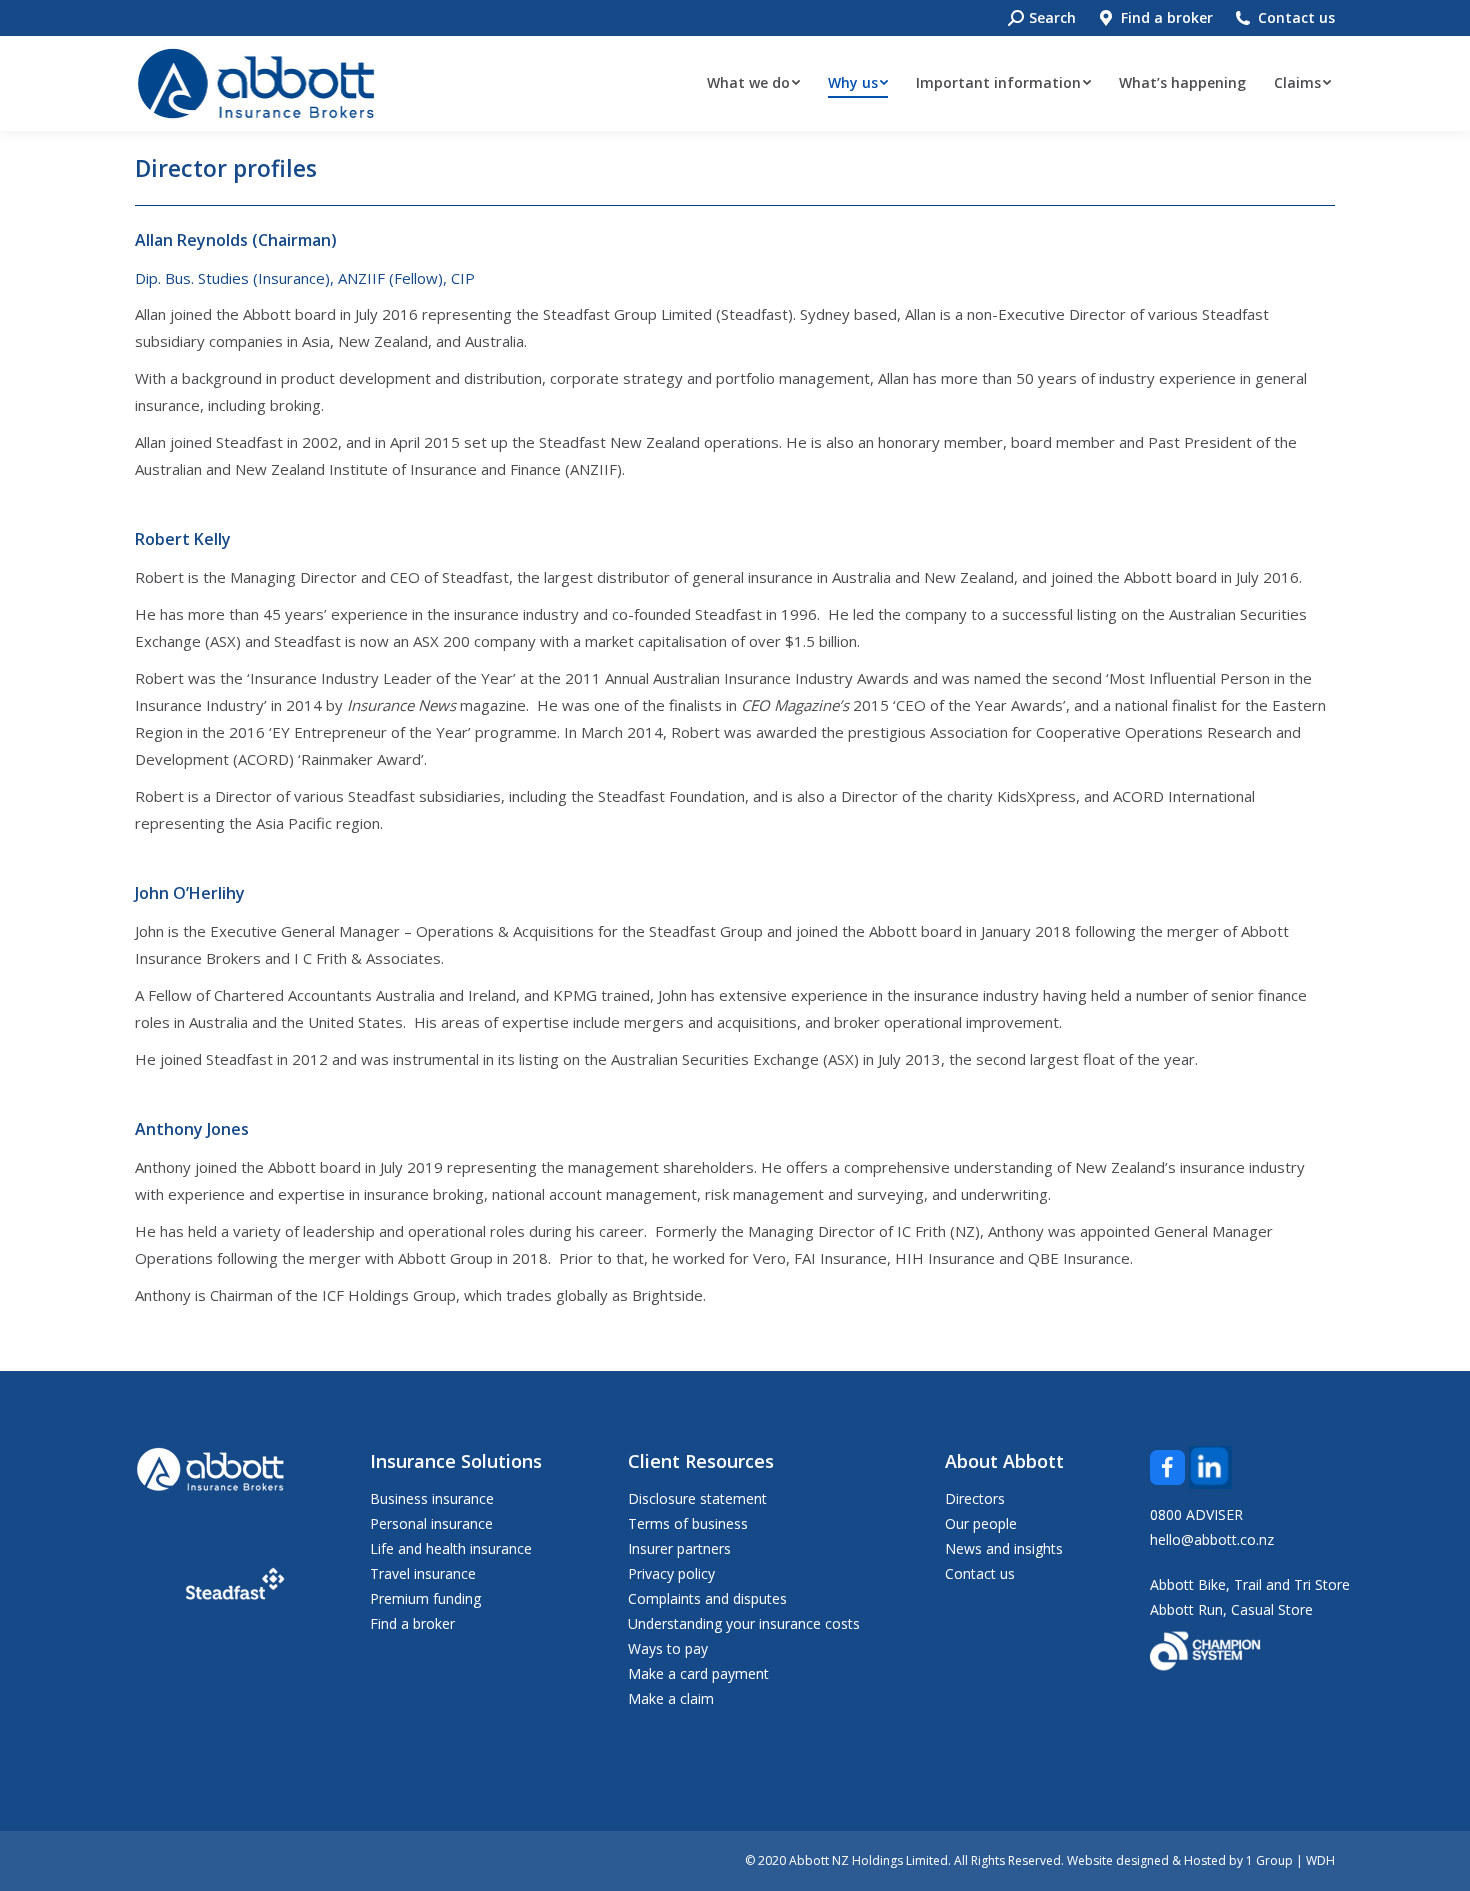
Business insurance (432, 1498)
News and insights (1004, 1548)
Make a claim (671, 1698)
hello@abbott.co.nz (1212, 1539)
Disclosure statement (697, 1498)
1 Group (1269, 1860)
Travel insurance (423, 1573)
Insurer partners (679, 1548)
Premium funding (425, 1598)
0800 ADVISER (1196, 1514)
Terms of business (688, 1523)
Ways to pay (668, 1648)
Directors (975, 1498)
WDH (1320, 1860)
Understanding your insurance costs (744, 1623)
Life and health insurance (451, 1548)
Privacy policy (671, 1573)
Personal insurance (431, 1523)
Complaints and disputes (707, 1598)
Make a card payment (698, 1673)
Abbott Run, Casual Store (1231, 1609)
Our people (981, 1523)
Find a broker (1167, 17)
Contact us (1296, 17)
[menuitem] (753, 83)
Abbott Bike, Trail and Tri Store (1250, 1584)
